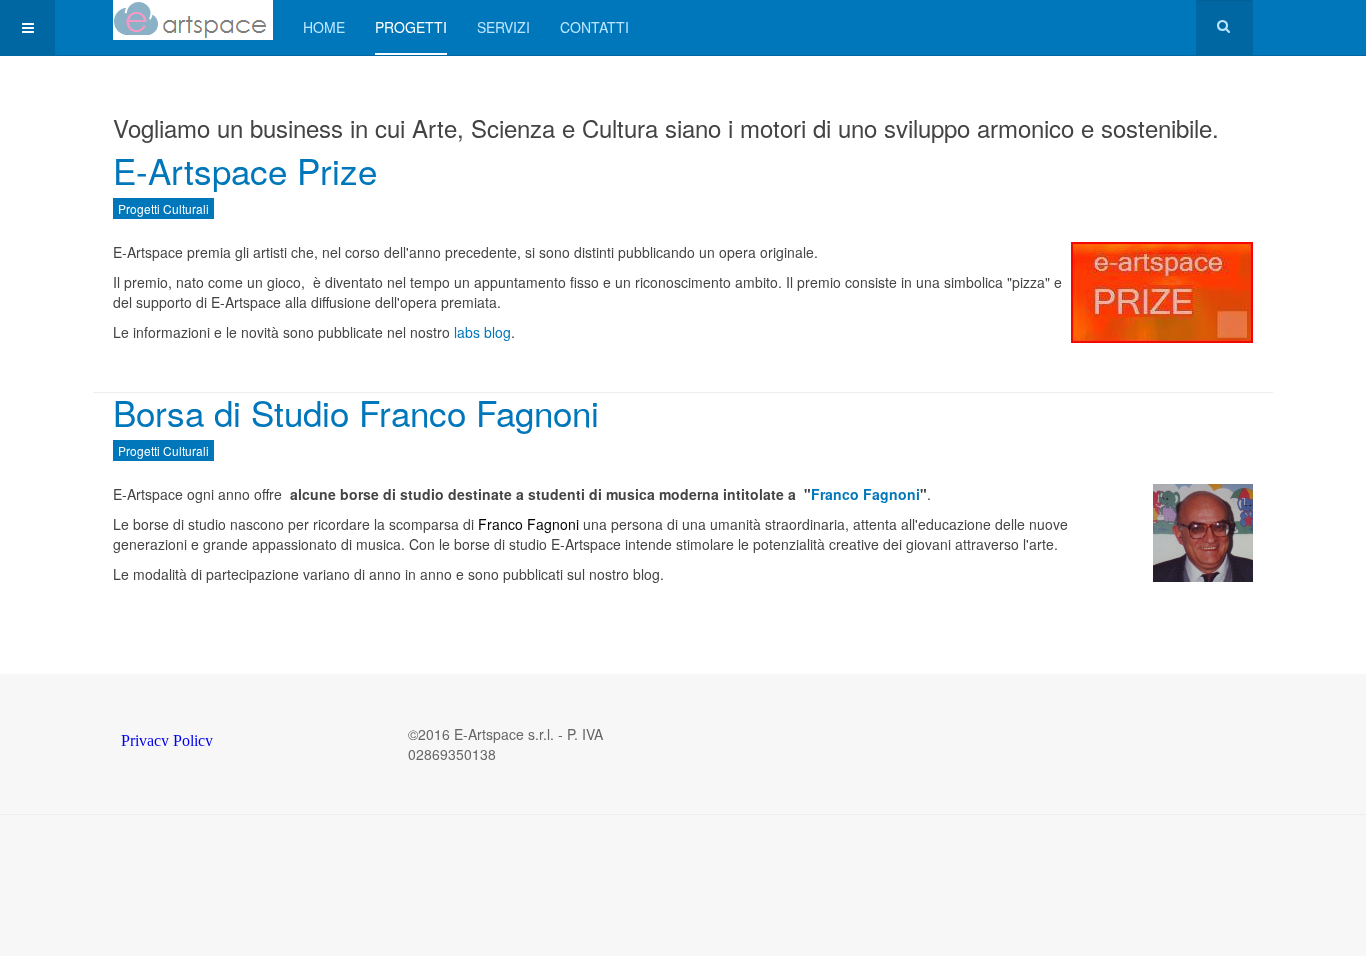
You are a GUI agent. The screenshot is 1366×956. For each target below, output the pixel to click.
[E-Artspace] (193, 20)
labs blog (482, 332)
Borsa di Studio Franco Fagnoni (356, 412)
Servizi (503, 27)
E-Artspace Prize (245, 170)
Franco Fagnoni (865, 494)
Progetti (411, 27)
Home (324, 27)
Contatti (594, 27)
